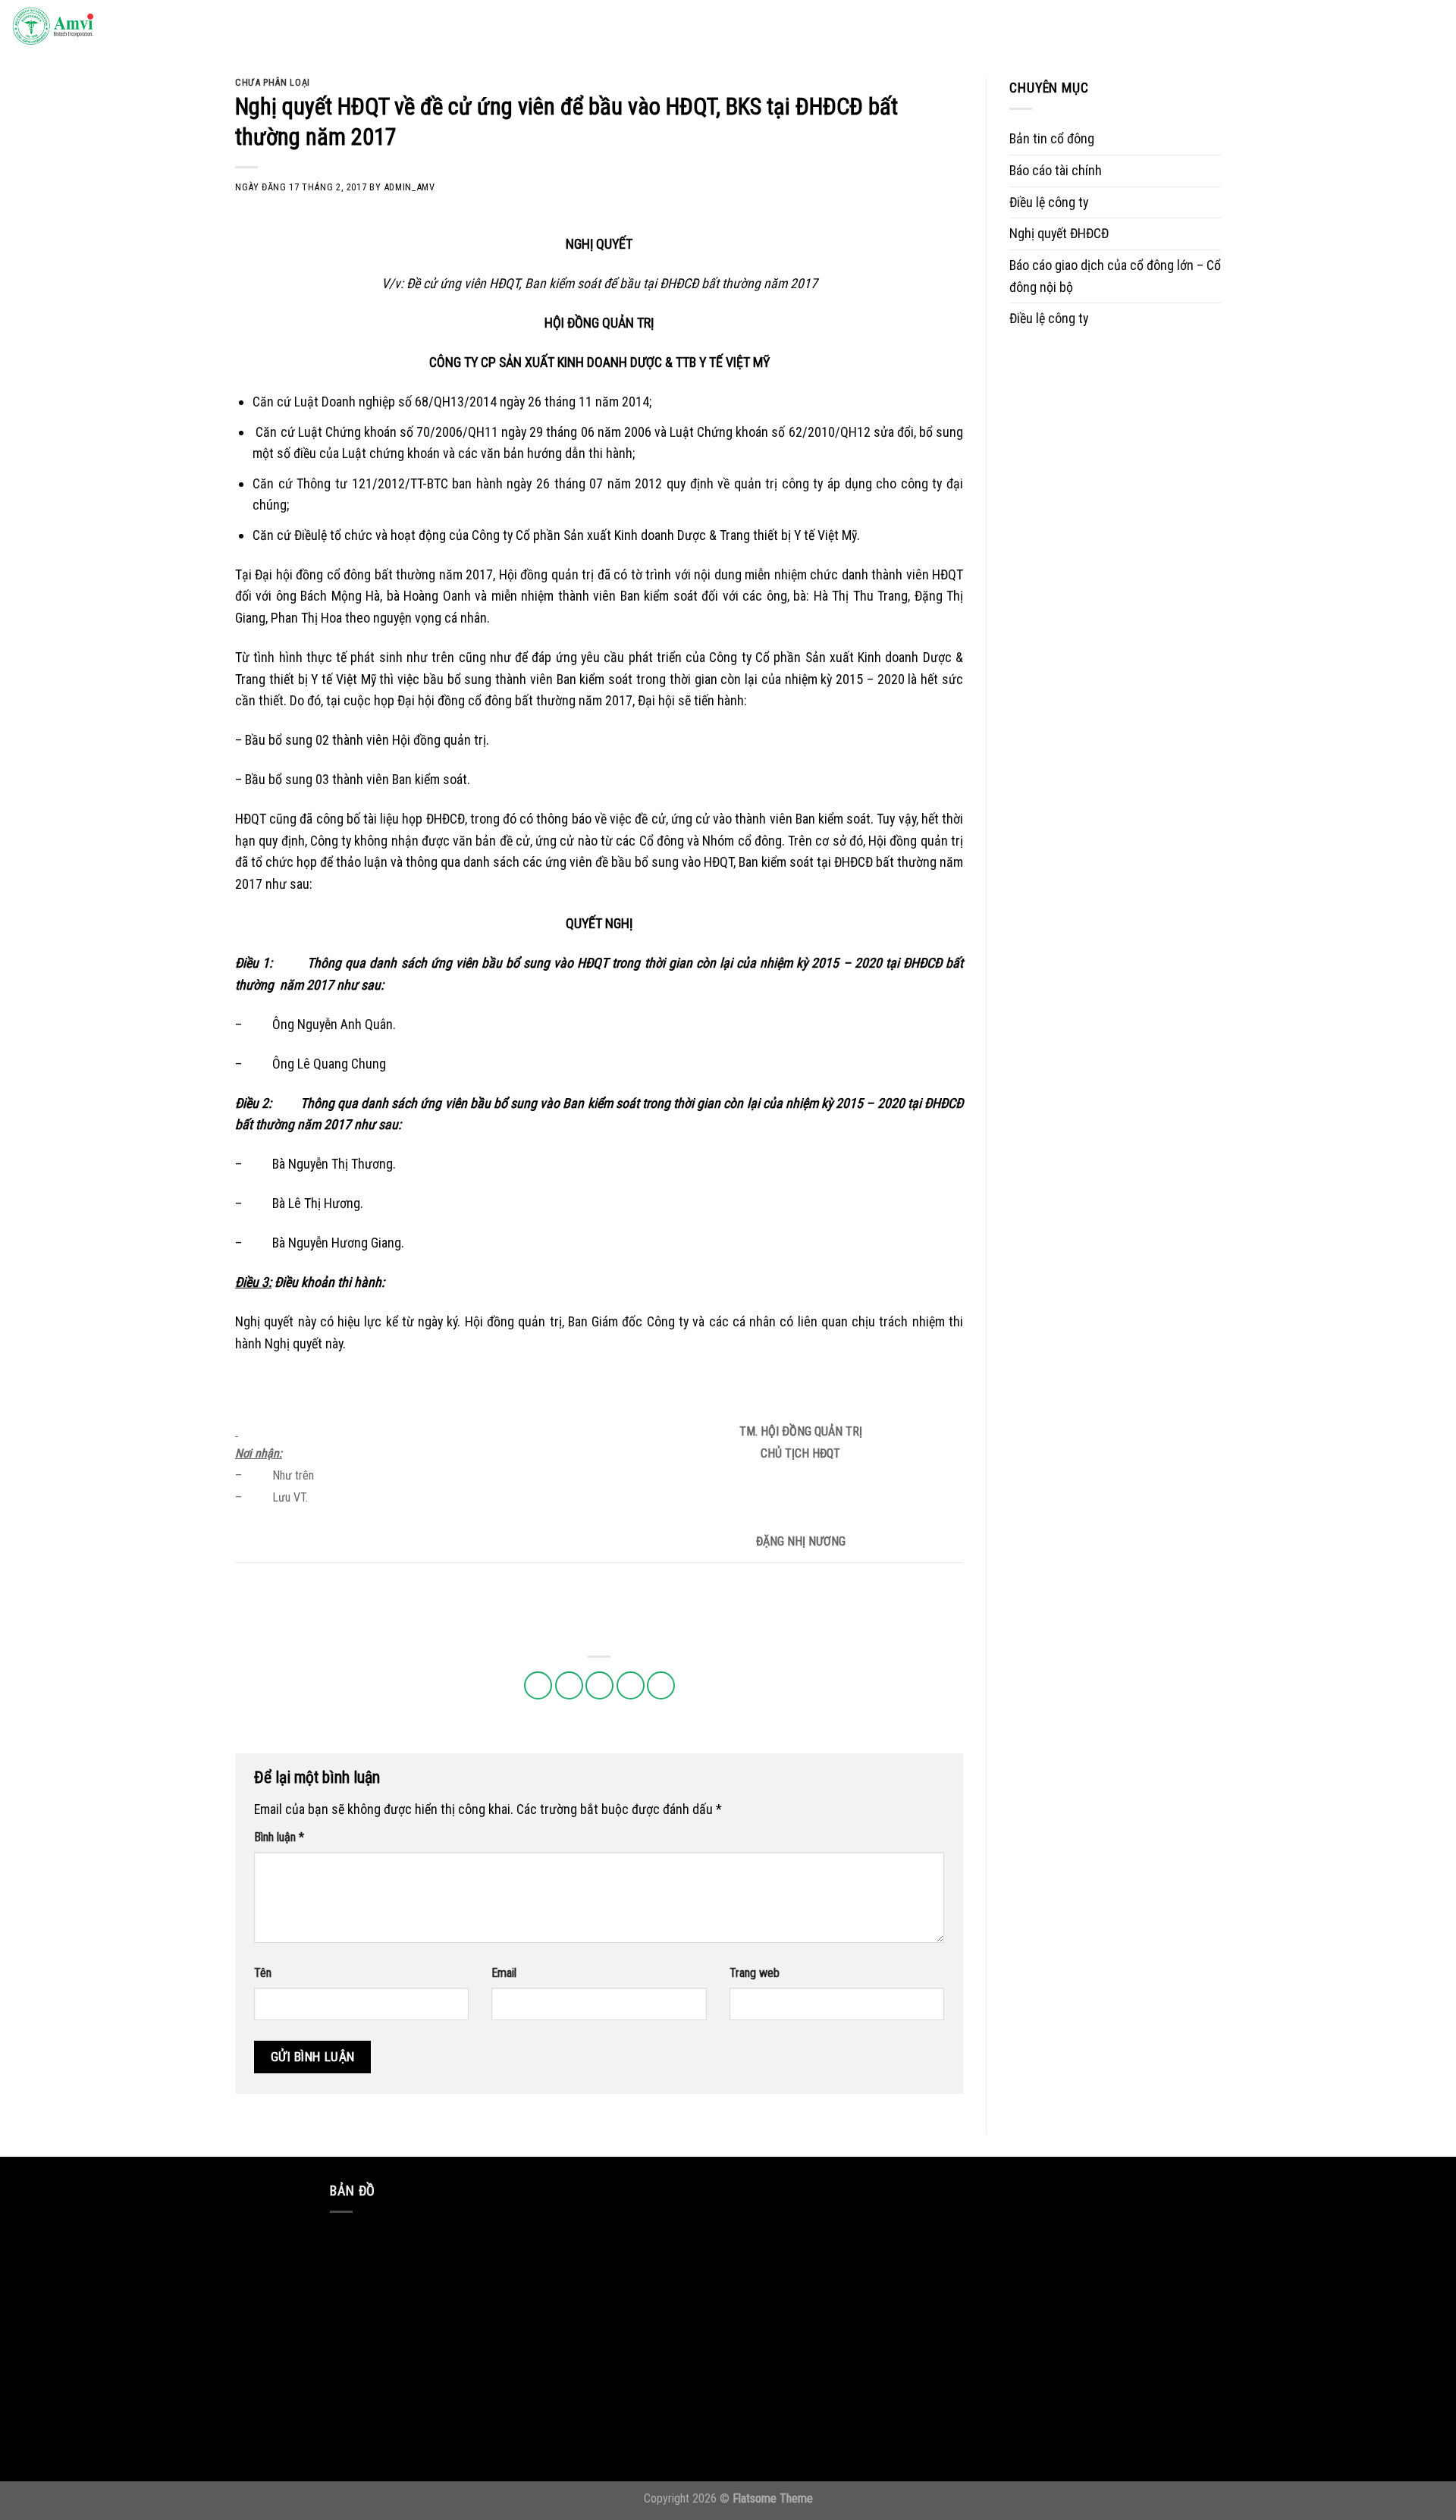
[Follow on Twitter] (1341, 27)
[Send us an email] (1363, 27)
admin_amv (409, 187)
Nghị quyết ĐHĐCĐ (1059, 233)
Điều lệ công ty (1049, 202)
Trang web (755, 1973)
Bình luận (279, 1837)
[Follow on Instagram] (1319, 27)
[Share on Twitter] (569, 1685)
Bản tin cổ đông (1052, 138)
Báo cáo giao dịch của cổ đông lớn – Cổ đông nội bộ (1115, 276)
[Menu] (1429, 27)
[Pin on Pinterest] (631, 1685)
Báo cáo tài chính (1056, 170)
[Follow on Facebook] (1297, 27)
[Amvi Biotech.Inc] (87, 27)
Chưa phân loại (273, 82)
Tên (263, 1973)
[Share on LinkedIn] (661, 1685)
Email (504, 1973)
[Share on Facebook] (538, 1685)
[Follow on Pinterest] (1385, 27)
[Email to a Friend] (599, 1685)
